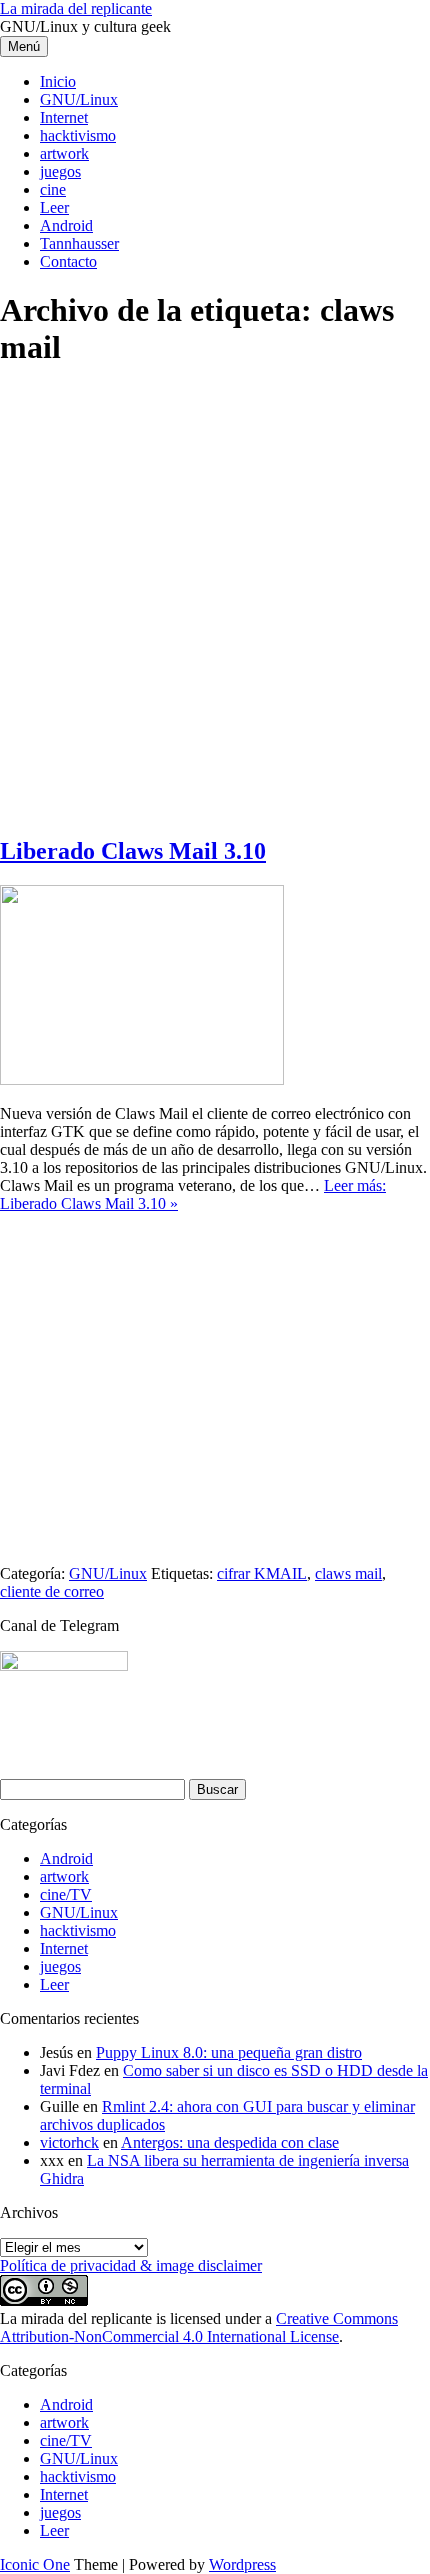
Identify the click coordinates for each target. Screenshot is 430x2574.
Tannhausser (79, 243)
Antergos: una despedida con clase (230, 2142)
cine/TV (66, 1894)
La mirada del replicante (76, 8)
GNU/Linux (79, 99)
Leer (54, 207)
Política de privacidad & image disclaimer (131, 2265)
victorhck (69, 2142)
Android (66, 225)
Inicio (58, 81)
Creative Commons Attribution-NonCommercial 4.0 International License (199, 2327)
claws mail (348, 1573)
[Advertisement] (215, 603)
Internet (64, 117)
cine (53, 189)
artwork (64, 153)
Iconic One (35, 2564)
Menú (24, 46)
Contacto (68, 261)
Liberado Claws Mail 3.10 (133, 851)
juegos (60, 171)
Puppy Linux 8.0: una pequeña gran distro (229, 2052)
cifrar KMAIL (262, 1573)
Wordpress (242, 2564)
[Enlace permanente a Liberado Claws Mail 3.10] (142, 1079)
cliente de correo (52, 1591)
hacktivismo (78, 135)
